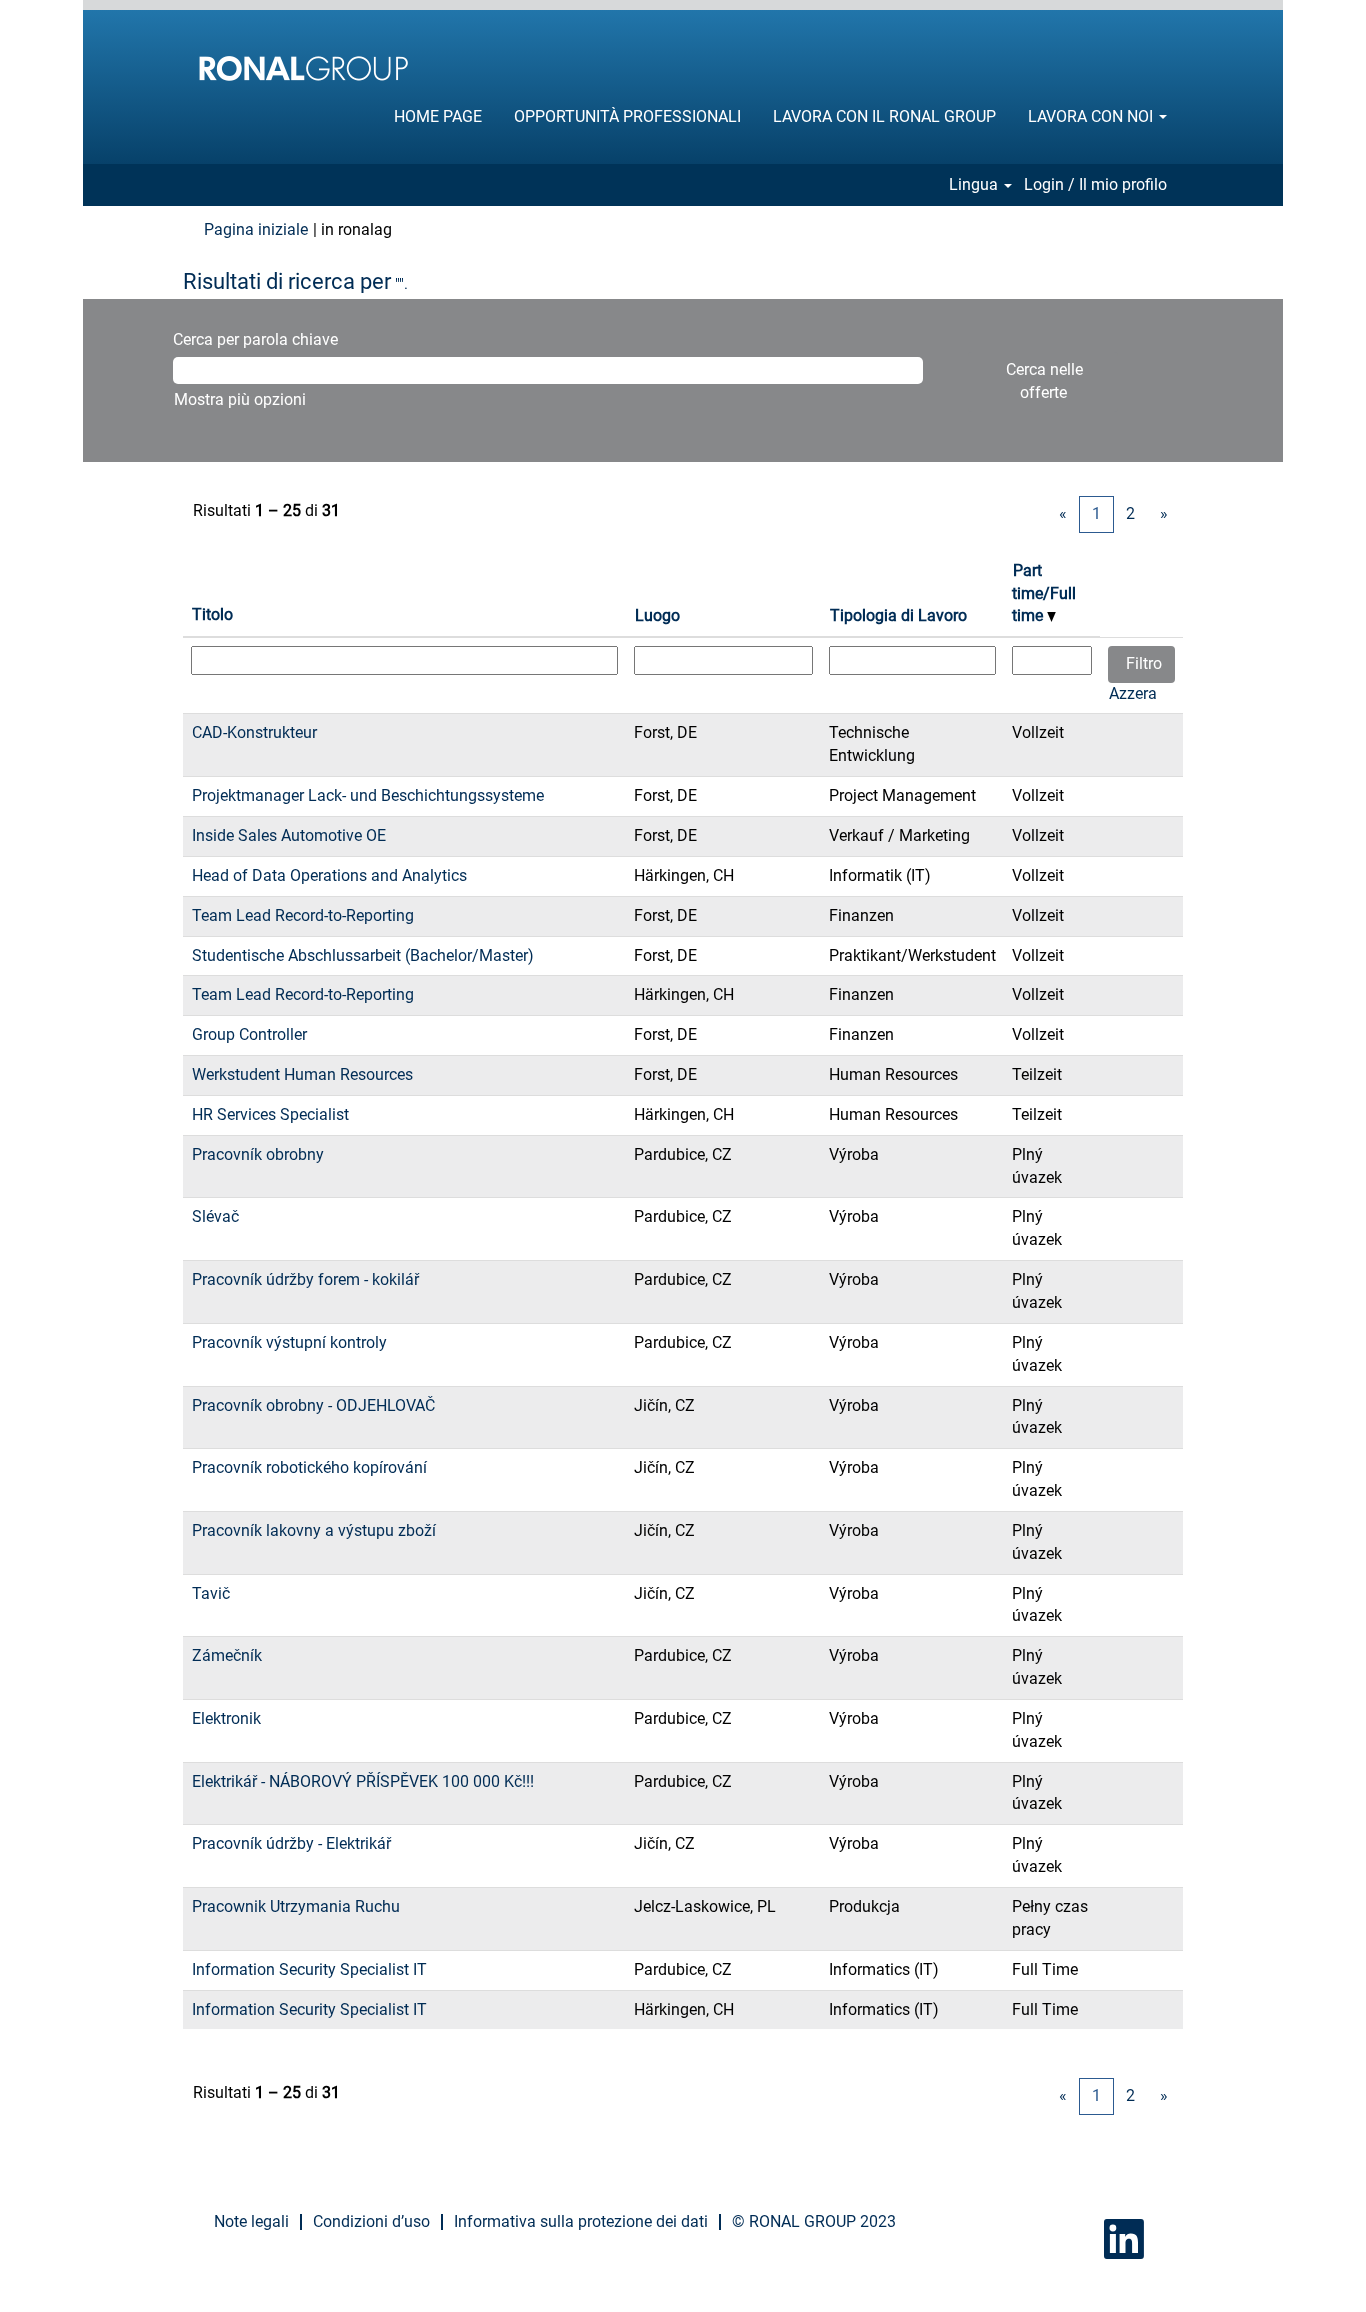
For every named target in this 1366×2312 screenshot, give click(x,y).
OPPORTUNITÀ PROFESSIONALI (627, 116)
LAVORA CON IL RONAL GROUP (884, 116)
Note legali (251, 2221)
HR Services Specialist (270, 1114)
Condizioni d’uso (371, 2221)
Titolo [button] (212, 614)
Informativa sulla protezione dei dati (581, 2221)
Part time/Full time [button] (1044, 593)
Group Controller (249, 1034)
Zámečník (227, 1655)
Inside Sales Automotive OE (289, 835)
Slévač (215, 1216)
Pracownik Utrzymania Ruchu (296, 1906)
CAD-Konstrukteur (254, 732)
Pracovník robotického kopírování (309, 1467)
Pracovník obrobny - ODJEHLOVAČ (313, 1405)
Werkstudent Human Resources (302, 1074)
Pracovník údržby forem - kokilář (305, 1279)
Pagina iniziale (256, 229)
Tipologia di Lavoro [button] (898, 615)
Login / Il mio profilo (1095, 185)
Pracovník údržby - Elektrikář (291, 1843)
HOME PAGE (438, 116)
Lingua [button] (975, 185)
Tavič (211, 1593)
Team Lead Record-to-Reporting (303, 915)
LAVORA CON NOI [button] (1092, 116)
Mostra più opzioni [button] (240, 399)
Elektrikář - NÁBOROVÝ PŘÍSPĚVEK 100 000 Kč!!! (363, 1781)
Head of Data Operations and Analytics (329, 875)
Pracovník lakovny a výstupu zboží (314, 1530)
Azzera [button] (1133, 693)
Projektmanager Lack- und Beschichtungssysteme (368, 795)
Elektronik (226, 1718)
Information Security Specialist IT (309, 1969)
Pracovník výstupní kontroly (289, 1342)
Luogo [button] (657, 615)
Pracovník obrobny (258, 1154)
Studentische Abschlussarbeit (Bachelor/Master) (363, 955)
